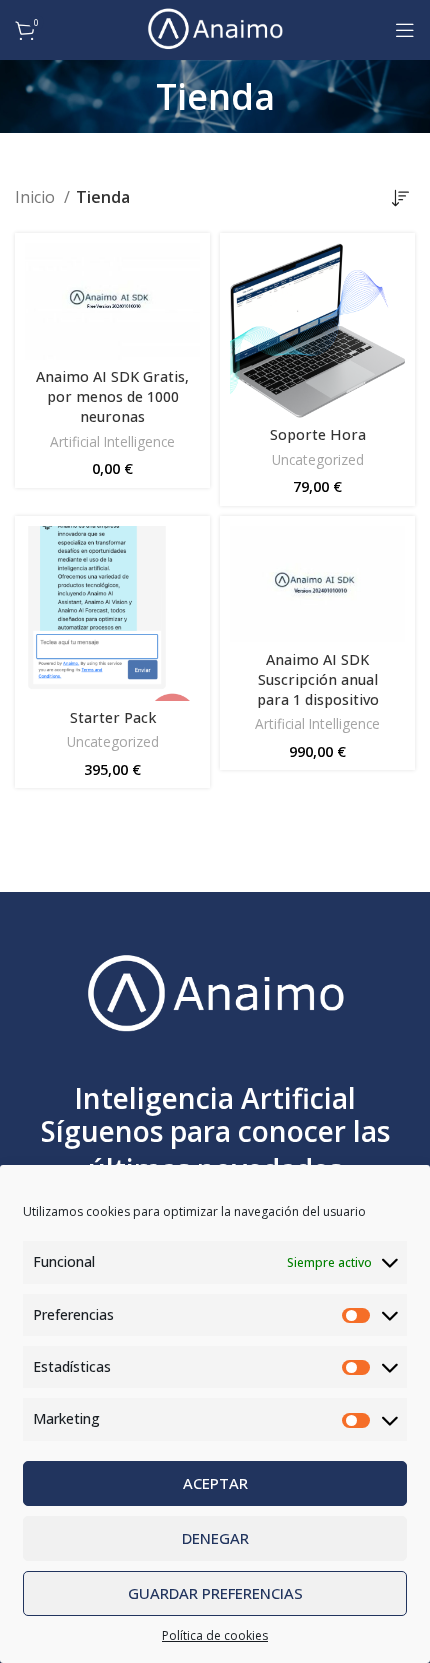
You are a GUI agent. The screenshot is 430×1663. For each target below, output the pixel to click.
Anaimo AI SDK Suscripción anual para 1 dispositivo (318, 679)
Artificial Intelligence (112, 441)
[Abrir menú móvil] (405, 30)
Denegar (215, 1538)
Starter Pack (113, 717)
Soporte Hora (318, 434)
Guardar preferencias (215, 1593)
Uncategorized (318, 459)
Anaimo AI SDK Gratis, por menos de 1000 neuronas (112, 396)
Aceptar (215, 1483)
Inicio (37, 197)
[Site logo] (215, 28)
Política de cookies (215, 1635)
